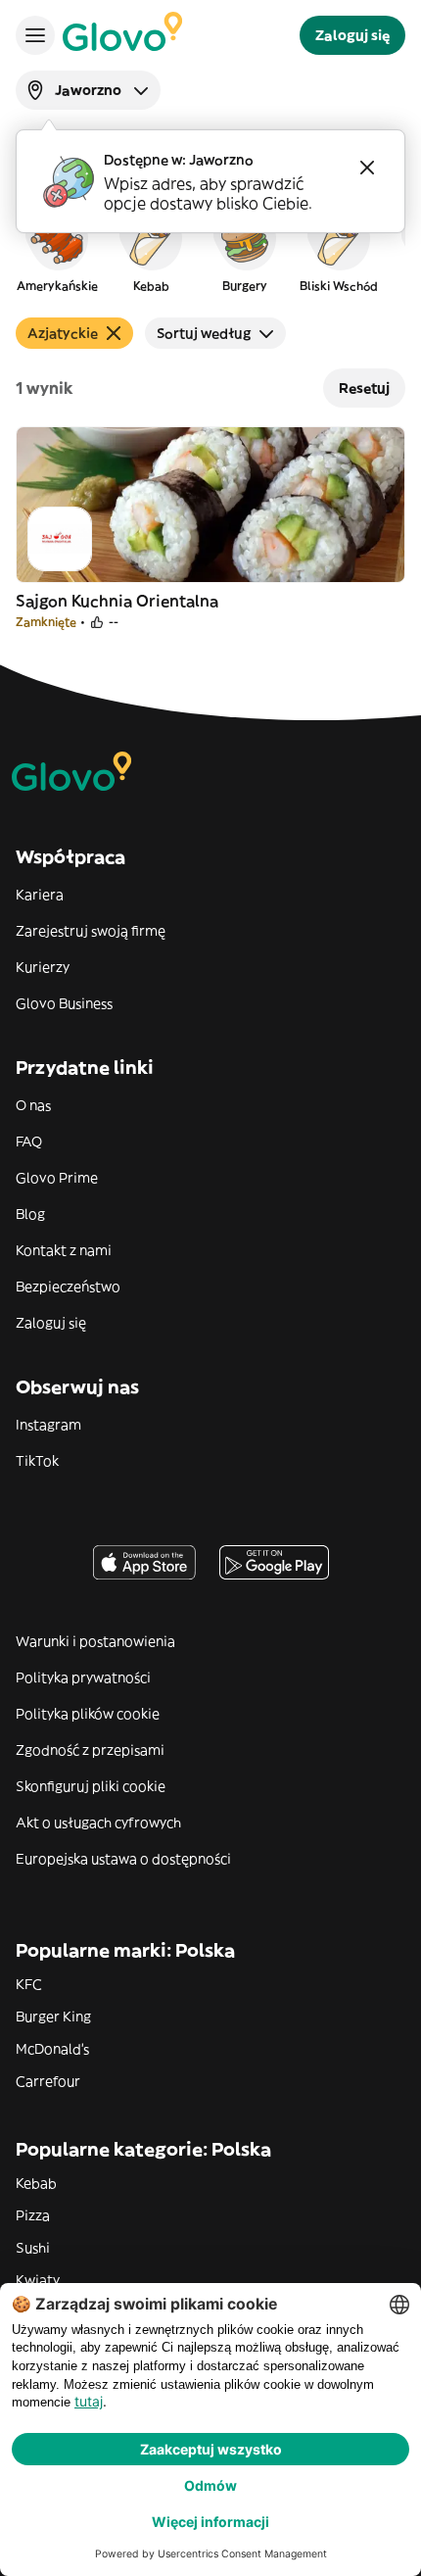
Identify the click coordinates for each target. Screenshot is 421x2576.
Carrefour (48, 2081)
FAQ (29, 1142)
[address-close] (367, 168)
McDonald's (52, 2049)
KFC (29, 1984)
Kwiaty (38, 2280)
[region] (210, 249)
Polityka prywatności (83, 1677)
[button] (57, 249)
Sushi (33, 2248)
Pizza (33, 2215)
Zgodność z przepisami (90, 1750)
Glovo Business (64, 1003)
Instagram (48, 1425)
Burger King (53, 2017)
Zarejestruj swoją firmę (91, 931)
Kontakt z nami (64, 1250)
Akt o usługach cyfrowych (98, 1823)
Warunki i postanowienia (95, 1641)
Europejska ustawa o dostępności (123, 1859)
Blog (30, 1214)
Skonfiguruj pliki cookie (91, 1786)
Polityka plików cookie (88, 1714)
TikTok (37, 1461)
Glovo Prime (57, 1178)
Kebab (36, 2183)
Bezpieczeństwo (68, 1287)
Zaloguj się (51, 1323)
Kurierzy (43, 967)
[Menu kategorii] (35, 35)
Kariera (40, 895)
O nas (33, 1105)
